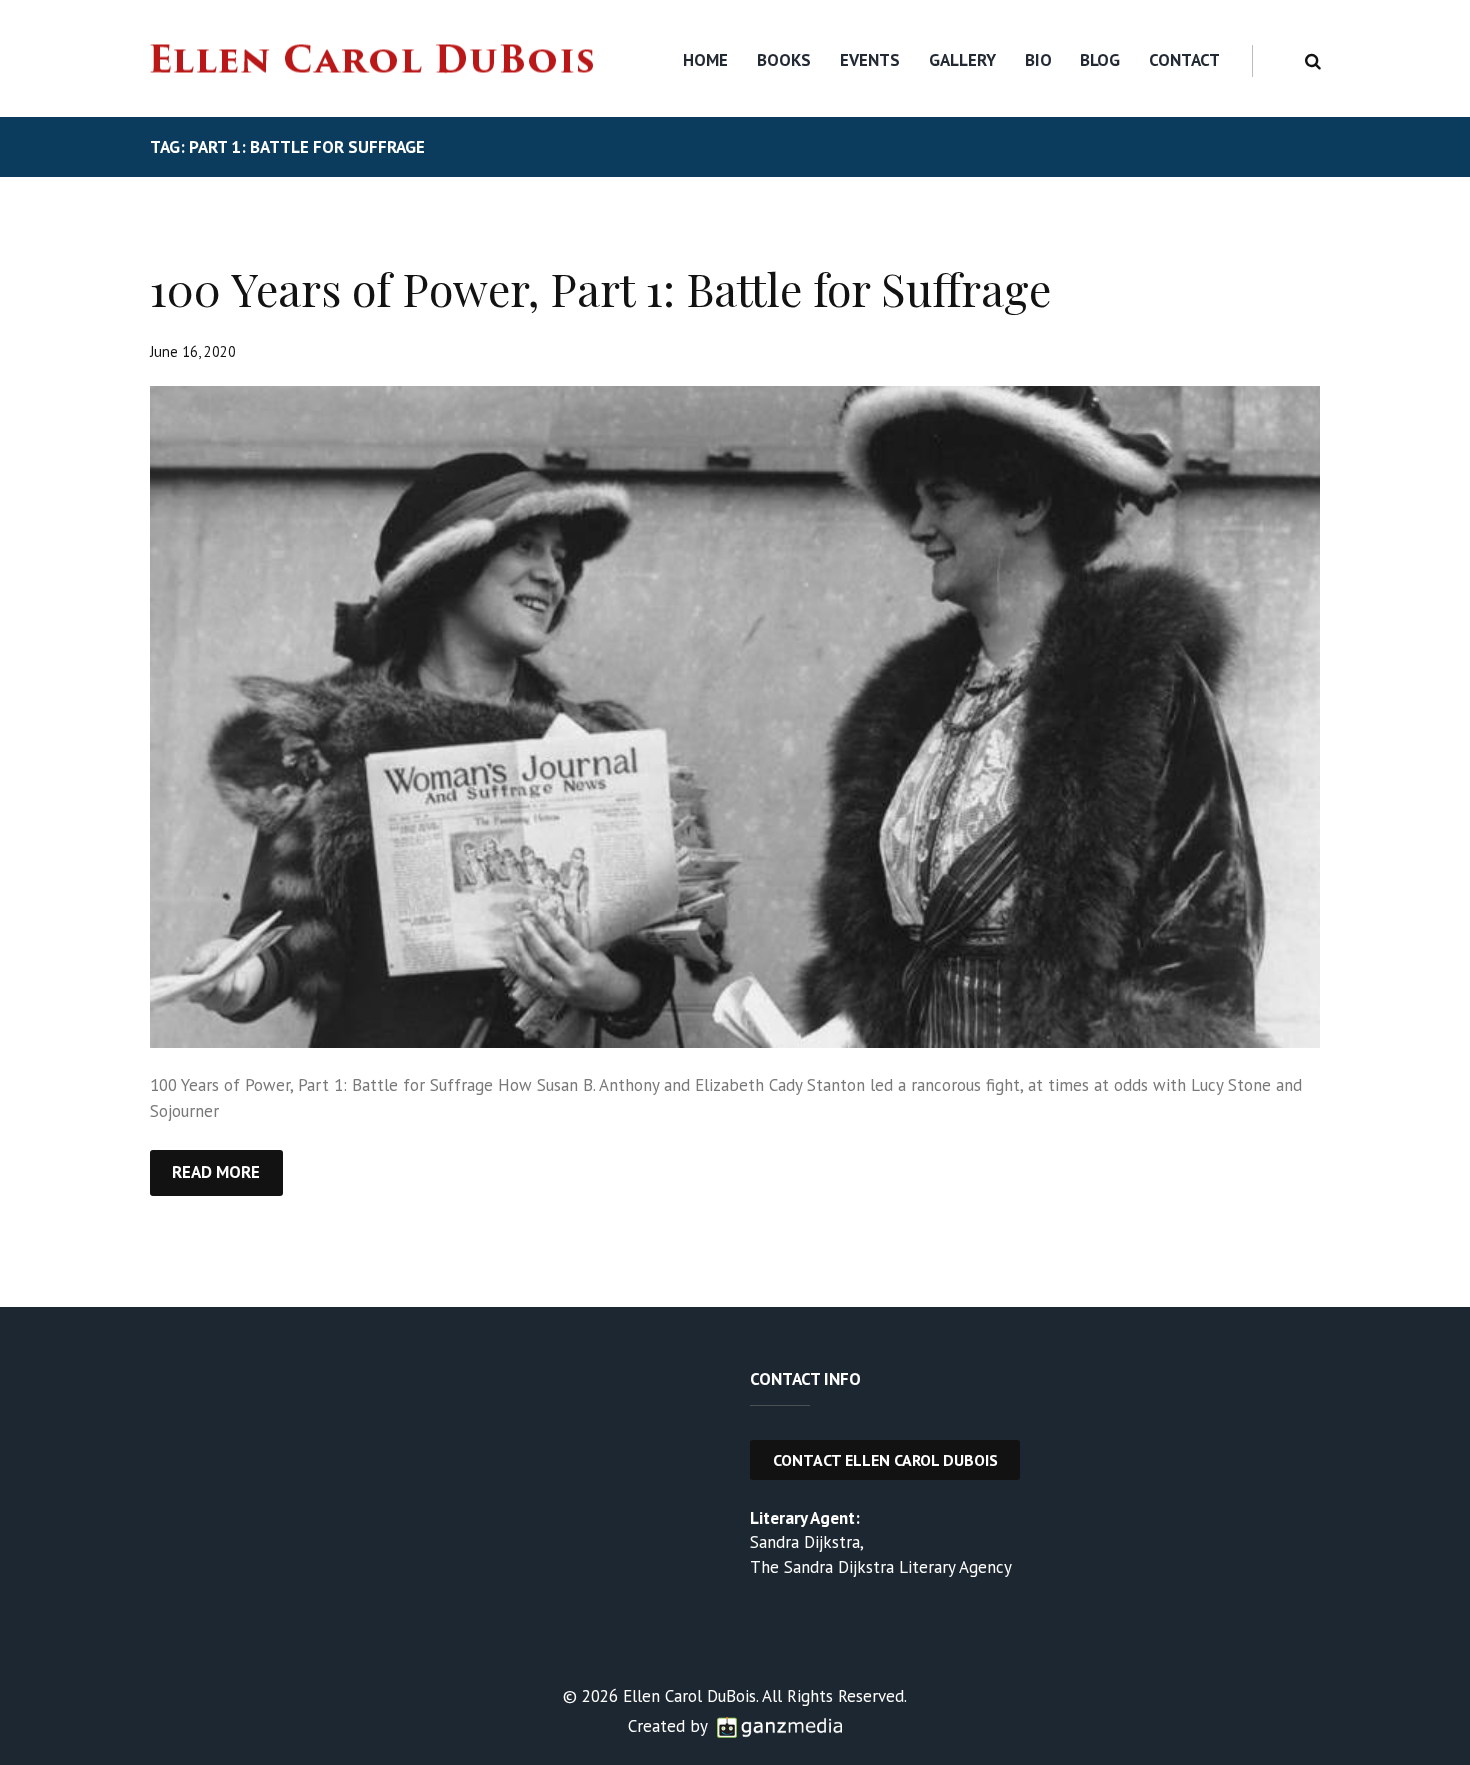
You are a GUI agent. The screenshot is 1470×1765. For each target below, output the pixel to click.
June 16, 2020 (193, 351)
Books (784, 60)
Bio (1038, 60)
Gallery (962, 60)
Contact (1184, 60)
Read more (216, 1172)
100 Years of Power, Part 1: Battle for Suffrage (600, 288)
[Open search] (1309, 61)
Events (870, 60)
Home (705, 60)
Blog (1100, 60)
